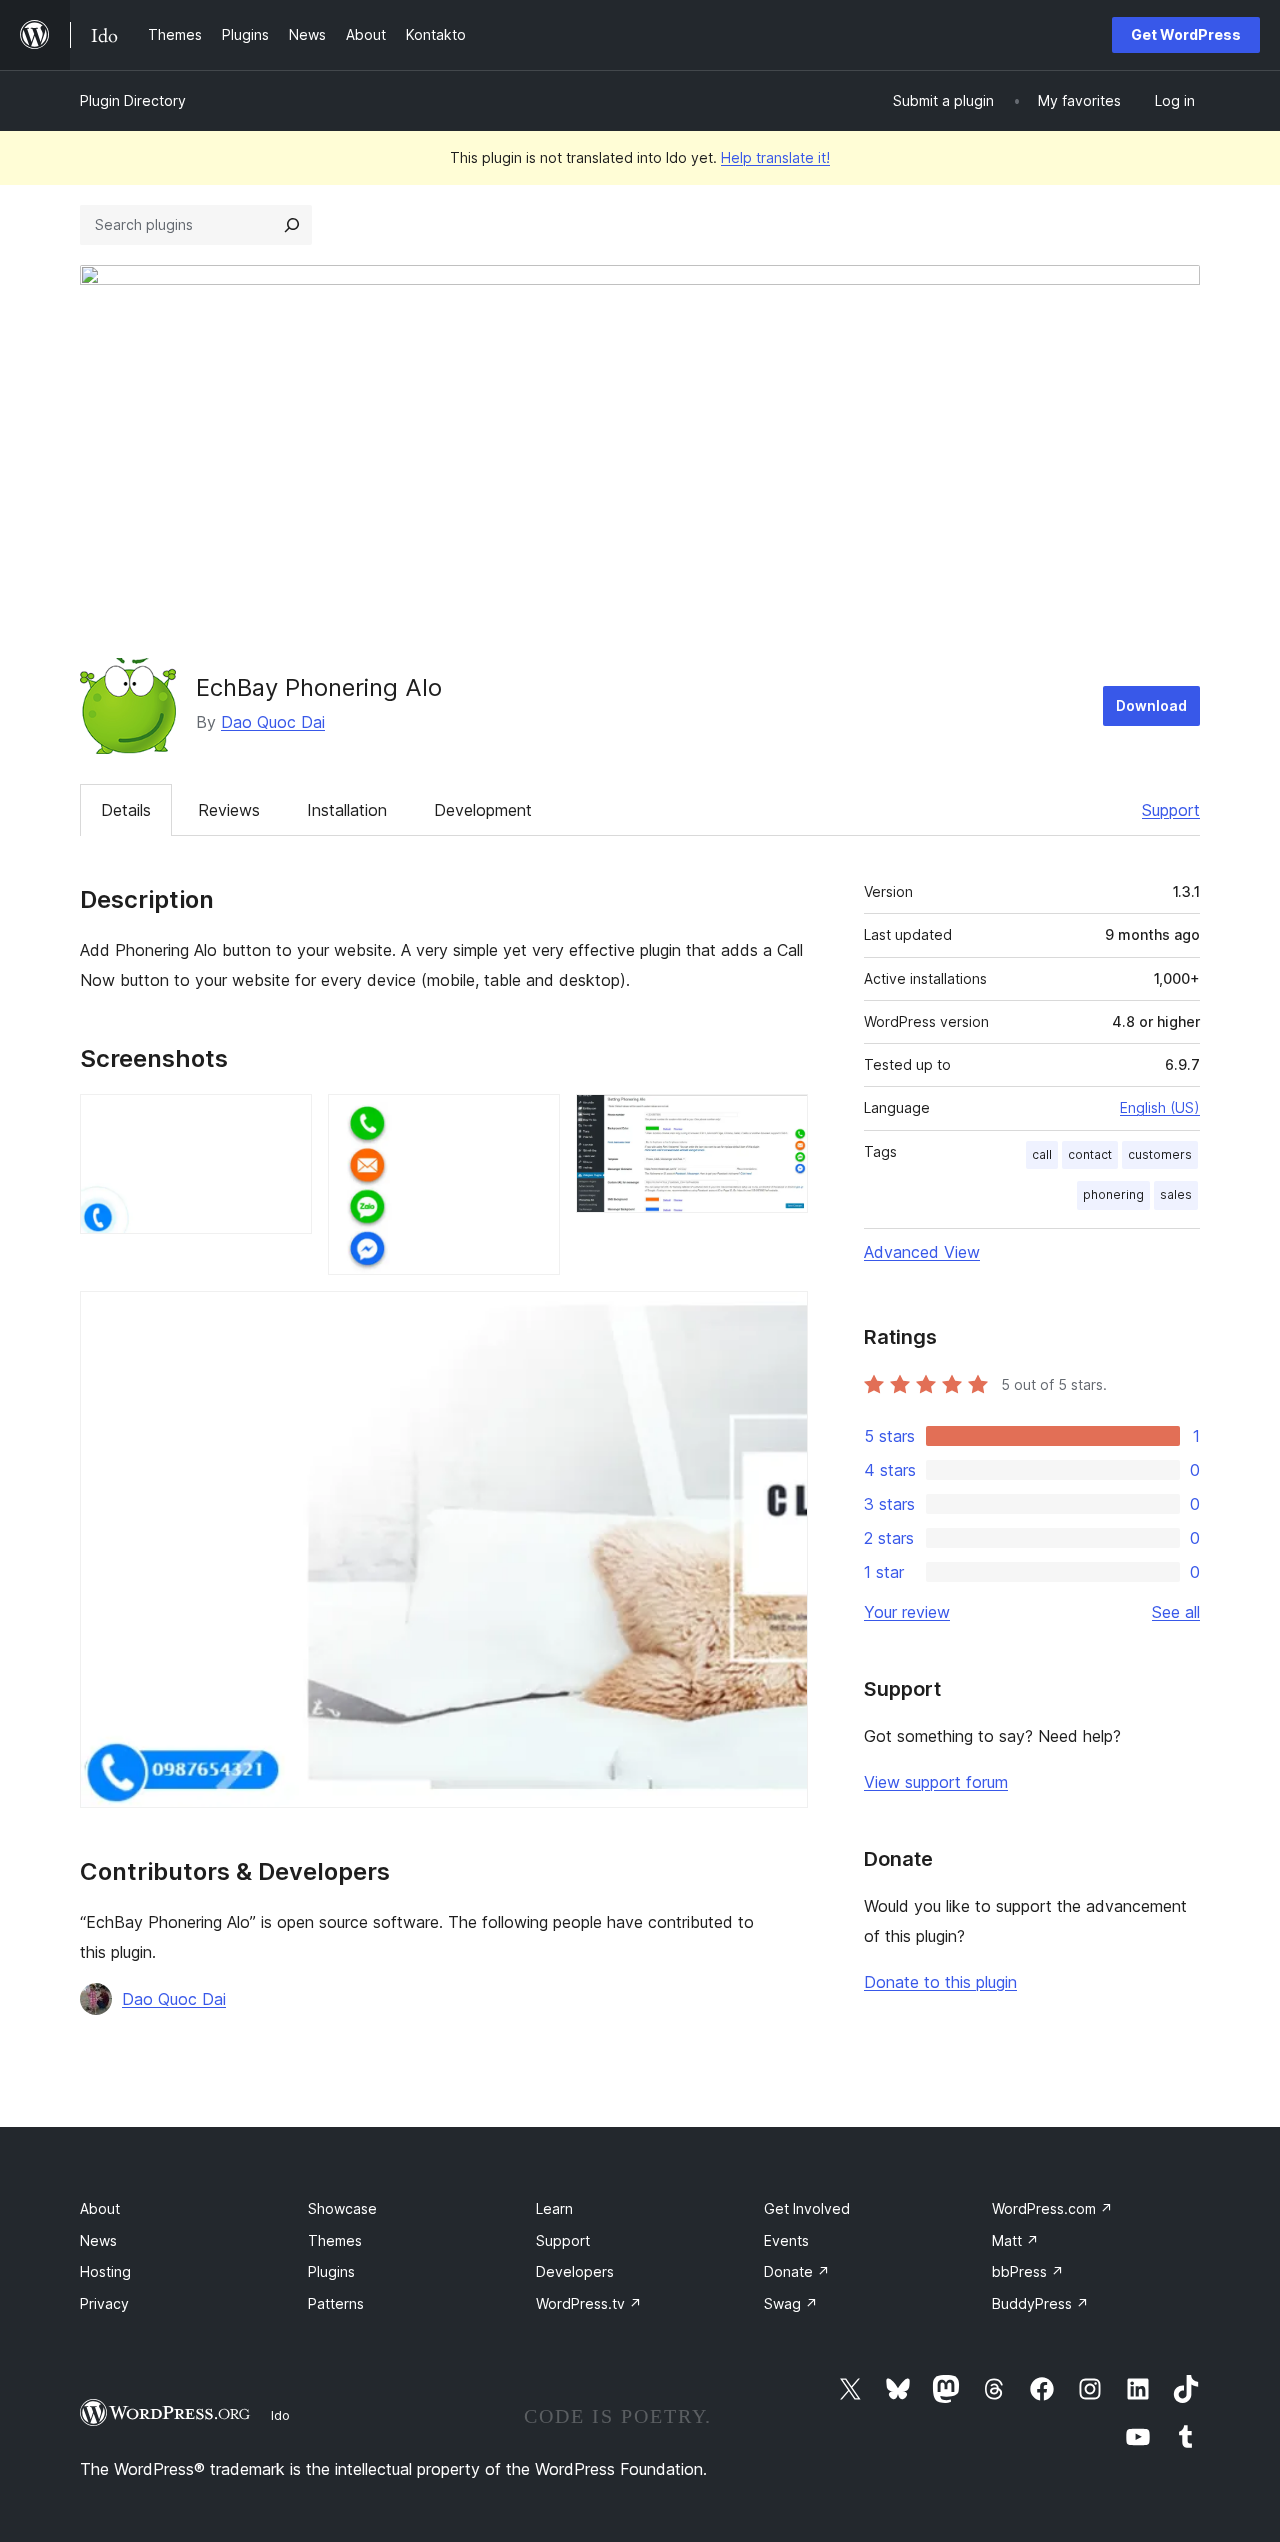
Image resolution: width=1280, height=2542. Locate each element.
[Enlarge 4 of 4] (781, 1318)
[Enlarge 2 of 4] (533, 1121)
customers (1160, 1154)
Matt (1015, 2240)
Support (1171, 810)
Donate (797, 2271)
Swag (791, 2303)
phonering (1113, 1194)
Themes (335, 2240)
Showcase (342, 2208)
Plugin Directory (133, 100)
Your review (907, 1612)
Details (126, 810)
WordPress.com (1052, 2208)
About (100, 2208)
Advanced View (922, 1252)
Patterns (336, 2303)
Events (786, 2240)
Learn (554, 2208)
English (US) (1160, 1107)
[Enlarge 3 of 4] (781, 1121)
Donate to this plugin (940, 1982)
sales (1176, 1194)
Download (1151, 705)
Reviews (229, 810)
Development (483, 810)
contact (1090, 1154)
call (1042, 1154)
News (98, 2240)
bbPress (1028, 2271)
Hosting (105, 2271)
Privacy (104, 2303)
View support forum (936, 1782)
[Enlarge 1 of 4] (285, 1121)
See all (1176, 1612)
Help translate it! (775, 157)
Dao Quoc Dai (273, 722)
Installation (347, 810)
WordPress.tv (589, 2303)
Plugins (331, 2271)
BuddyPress (1040, 2303)
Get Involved (807, 2208)
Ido (280, 2415)
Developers (575, 2271)
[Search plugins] (292, 225)
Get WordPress (1186, 34)
